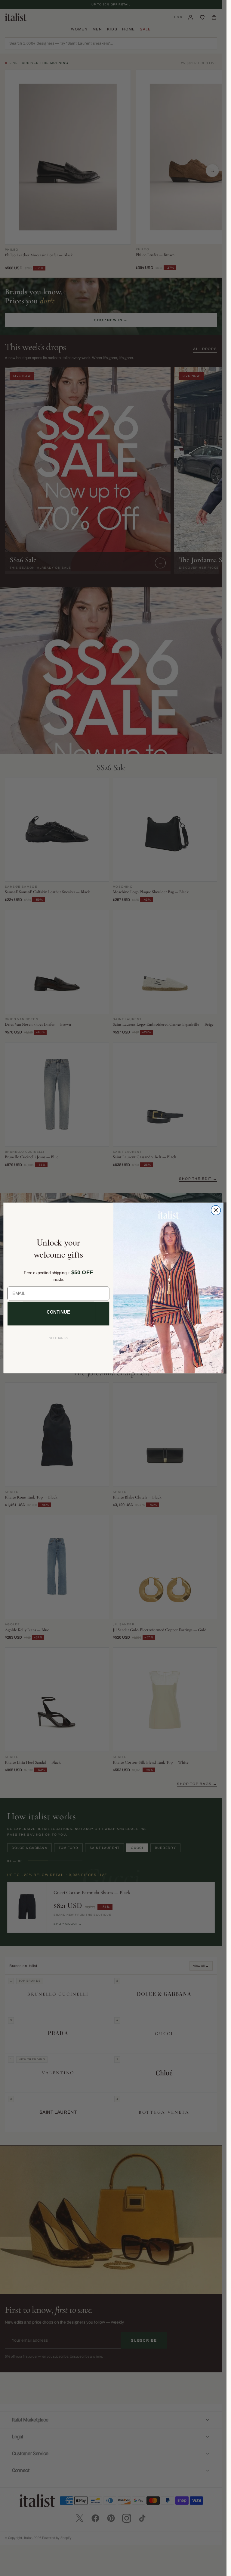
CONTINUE (58, 1312)
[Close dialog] (216, 1210)
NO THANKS (58, 1338)
